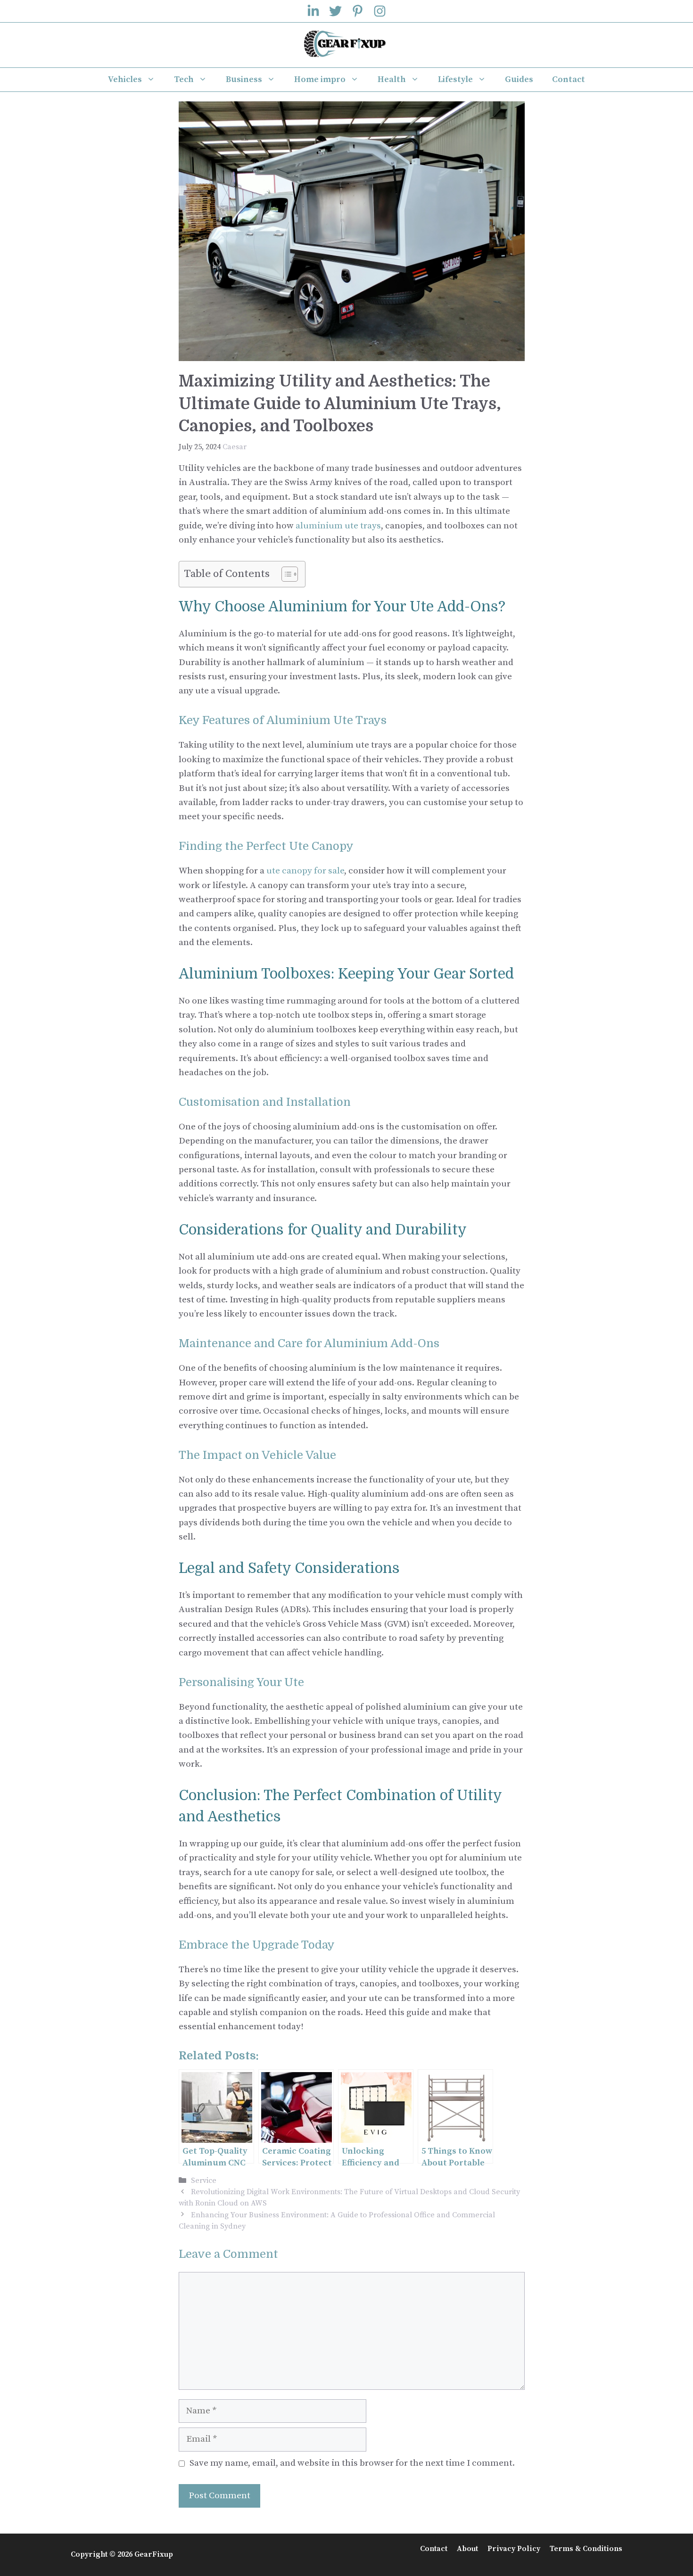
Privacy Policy (514, 2549)
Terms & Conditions (586, 2549)
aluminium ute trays (338, 526)
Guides (519, 79)
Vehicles (125, 79)
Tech (184, 79)
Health (392, 79)
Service (204, 2181)
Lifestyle (455, 79)
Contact (569, 79)
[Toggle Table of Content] (285, 574)
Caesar (235, 447)
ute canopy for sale (305, 871)
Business (244, 79)
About (467, 2549)
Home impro (320, 79)
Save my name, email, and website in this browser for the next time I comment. (352, 2463)
